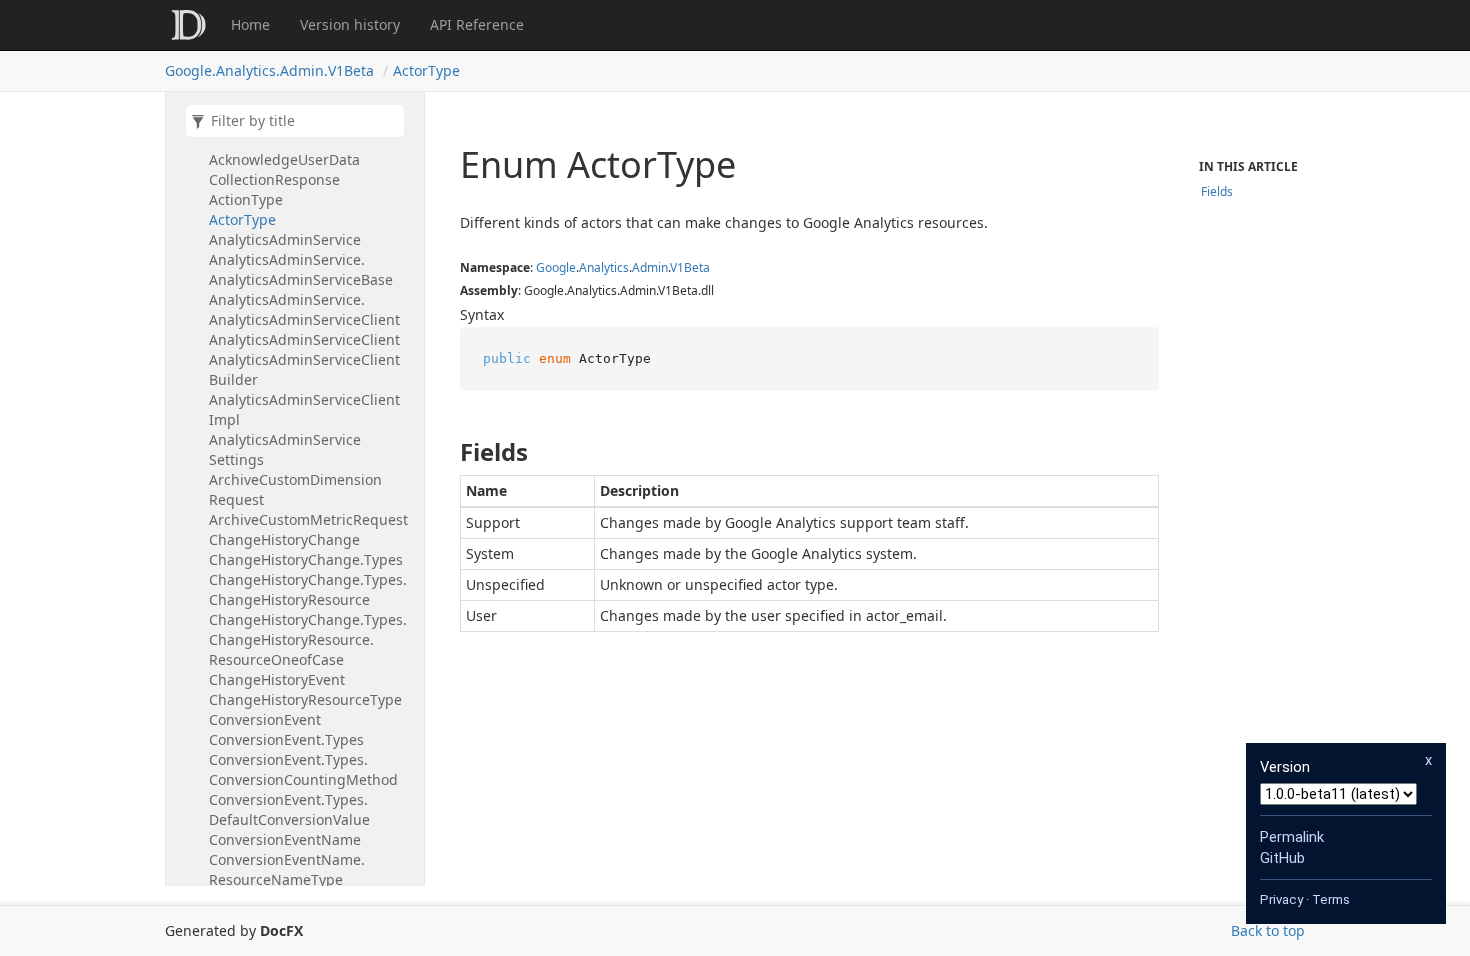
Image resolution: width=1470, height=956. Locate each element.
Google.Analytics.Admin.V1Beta (269, 70)
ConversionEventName (285, 839)
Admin (650, 267)
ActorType (426, 70)
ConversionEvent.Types (286, 739)
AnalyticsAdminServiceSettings (285, 449)
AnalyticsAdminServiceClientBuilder (304, 369)
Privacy (1281, 899)
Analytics (604, 267)
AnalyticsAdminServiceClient (304, 339)
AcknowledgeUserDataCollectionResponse (284, 169)
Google (556, 267)
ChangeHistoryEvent (277, 679)
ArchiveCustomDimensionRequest (295, 489)
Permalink (1292, 837)
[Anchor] (443, 452)
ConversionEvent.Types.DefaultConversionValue (289, 809)
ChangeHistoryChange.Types (306, 559)
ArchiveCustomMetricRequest (308, 519)
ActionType (246, 199)
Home (250, 24)
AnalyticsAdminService (285, 239)
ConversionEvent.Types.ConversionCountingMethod (303, 769)
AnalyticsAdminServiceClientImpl (304, 409)
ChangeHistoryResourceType (305, 699)
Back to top (1268, 930)
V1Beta (690, 267)
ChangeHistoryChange (284, 539)
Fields (1217, 191)
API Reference (477, 24)
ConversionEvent (265, 719)
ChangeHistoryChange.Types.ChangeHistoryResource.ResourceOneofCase (308, 639)
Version (1285, 767)
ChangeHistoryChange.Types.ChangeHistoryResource (308, 589)
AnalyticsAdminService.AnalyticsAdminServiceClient (304, 309)
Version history (350, 24)
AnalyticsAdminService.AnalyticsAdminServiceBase (301, 269)
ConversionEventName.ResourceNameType (287, 869)
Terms (1331, 899)
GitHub (1282, 858)
